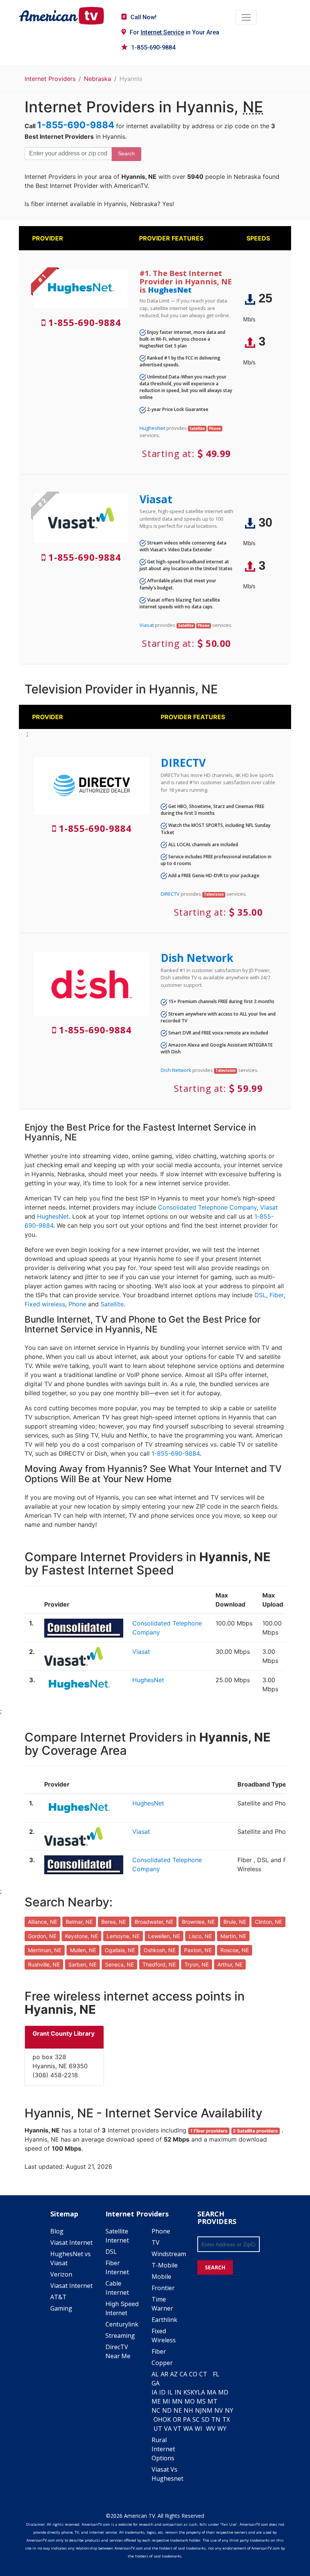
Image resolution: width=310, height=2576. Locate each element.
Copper (162, 2363)
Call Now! (143, 17)
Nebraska (98, 79)
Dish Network (197, 958)
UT (158, 2429)
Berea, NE (114, 1922)
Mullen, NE (83, 1950)
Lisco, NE (200, 1936)
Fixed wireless (45, 1304)
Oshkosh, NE (160, 1950)
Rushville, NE (44, 1964)
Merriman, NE (45, 1950)
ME (156, 2401)
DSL (260, 1295)
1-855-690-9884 (153, 47)
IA (154, 2392)
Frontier (163, 2288)
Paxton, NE (198, 1950)
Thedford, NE (159, 1964)
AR (164, 2374)
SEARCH (215, 2267)
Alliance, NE (43, 1922)
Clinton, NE (268, 1922)
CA (183, 2374)
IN (178, 2392)
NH (188, 2410)
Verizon (61, 2274)
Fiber (277, 1295)
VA (168, 2429)
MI (166, 2401)
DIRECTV (183, 763)
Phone (77, 1304)
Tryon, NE (197, 1964)
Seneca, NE (119, 1964)
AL (155, 2374)
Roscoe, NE (235, 1950)
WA (188, 2429)
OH (158, 2419)
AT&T (58, 2297)
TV (156, 2243)
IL (170, 2392)
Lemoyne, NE (123, 1936)
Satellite (112, 1304)
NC (156, 2410)
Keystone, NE (81, 1936)
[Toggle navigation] (246, 17)
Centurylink (122, 2324)
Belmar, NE (79, 1922)
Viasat (156, 499)
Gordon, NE (42, 1936)
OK (167, 2419)
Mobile (161, 2277)
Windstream (169, 2254)
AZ (174, 2374)
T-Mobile (165, 2265)
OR (177, 2419)
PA (187, 2419)
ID (162, 2392)
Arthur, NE (230, 1964)
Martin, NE (233, 1936)
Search (126, 154)
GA (156, 2383)
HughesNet (170, 290)
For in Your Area (174, 32)
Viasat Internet (71, 2243)
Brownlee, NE (198, 1922)
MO (190, 2401)
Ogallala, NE (120, 1950)
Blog (57, 2231)
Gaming (61, 2308)
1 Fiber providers (209, 2131)
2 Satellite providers (255, 2131)
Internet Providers (50, 79)
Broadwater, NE (154, 1922)
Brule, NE (235, 1922)
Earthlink (164, 2320)
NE (178, 2410)
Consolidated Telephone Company (207, 1207)
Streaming (120, 2336)
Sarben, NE (82, 1964)
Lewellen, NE (164, 1936)
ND (167, 2410)
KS (187, 2392)
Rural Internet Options (163, 2449)
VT (177, 2429)
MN (177, 2401)
